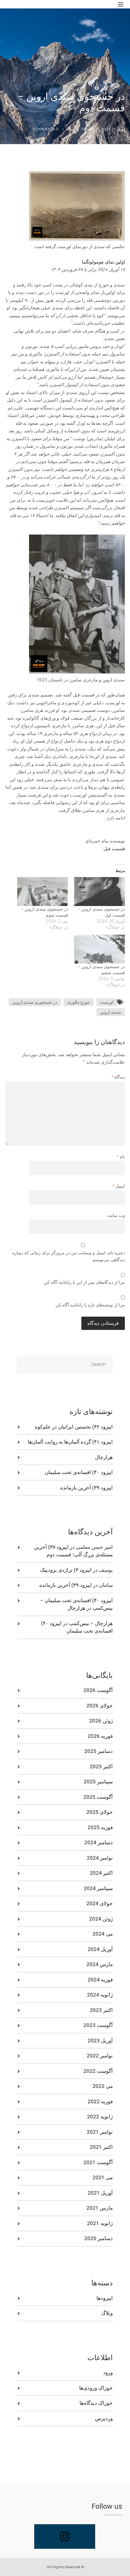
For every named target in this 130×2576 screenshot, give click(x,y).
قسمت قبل (114, 849)
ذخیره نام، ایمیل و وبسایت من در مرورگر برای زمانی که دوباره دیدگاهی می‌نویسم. (69, 1256)
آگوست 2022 (98, 2071)
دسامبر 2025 (99, 1751)
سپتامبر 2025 (98, 1782)
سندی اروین (111, 1012)
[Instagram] (65, 2537)
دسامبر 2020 (99, 2238)
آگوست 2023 (98, 2025)
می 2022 (103, 2086)
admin (88, 129)
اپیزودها (105, 2298)
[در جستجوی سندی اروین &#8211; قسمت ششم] (99, 949)
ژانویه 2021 (100, 2223)
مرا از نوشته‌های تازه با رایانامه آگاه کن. (90, 1305)
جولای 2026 (100, 1706)
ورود (108, 2372)
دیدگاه (118, 1077)
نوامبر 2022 (100, 2056)
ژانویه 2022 (100, 2117)
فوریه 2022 (100, 2101)
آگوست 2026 (98, 1690)
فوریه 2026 (100, 1736)
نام (121, 1157)
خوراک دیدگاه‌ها (96, 2403)
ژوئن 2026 (101, 1721)
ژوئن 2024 (101, 1919)
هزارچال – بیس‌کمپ (91, 1623)
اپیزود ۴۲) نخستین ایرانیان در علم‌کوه (74, 1427)
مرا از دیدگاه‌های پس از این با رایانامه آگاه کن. (84, 1282)
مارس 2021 (100, 2208)
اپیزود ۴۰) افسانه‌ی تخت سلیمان (79, 1472)
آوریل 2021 (100, 2193)
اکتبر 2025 (101, 1766)
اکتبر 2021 (101, 2147)
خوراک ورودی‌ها (96, 2388)
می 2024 (103, 1934)
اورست (107, 1002)
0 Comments (46, 129)
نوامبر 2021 (100, 2132)
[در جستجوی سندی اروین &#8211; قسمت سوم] (43, 892)
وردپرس (104, 2418)
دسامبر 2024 (99, 1842)
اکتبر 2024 (101, 1873)
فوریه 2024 (100, 1980)
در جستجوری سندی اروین (35, 1002)
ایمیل (119, 1186)
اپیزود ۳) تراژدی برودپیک (66, 1570)
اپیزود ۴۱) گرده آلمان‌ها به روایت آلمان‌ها (70, 1442)
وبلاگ (70, 129)
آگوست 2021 (98, 2162)
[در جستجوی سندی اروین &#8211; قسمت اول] (99, 892)
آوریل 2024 (100, 1949)
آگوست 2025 (98, 1797)
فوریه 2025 (100, 1827)
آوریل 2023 (100, 2041)
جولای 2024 (100, 1903)
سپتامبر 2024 (98, 1888)
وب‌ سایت (116, 1215)
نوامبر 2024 (100, 1858)
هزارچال (104, 1457)
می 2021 (103, 2177)
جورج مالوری (79, 1002)
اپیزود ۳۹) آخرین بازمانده (86, 1488)
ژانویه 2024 (100, 1995)
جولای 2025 (100, 1812)
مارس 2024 (100, 1964)
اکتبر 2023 (101, 2010)
